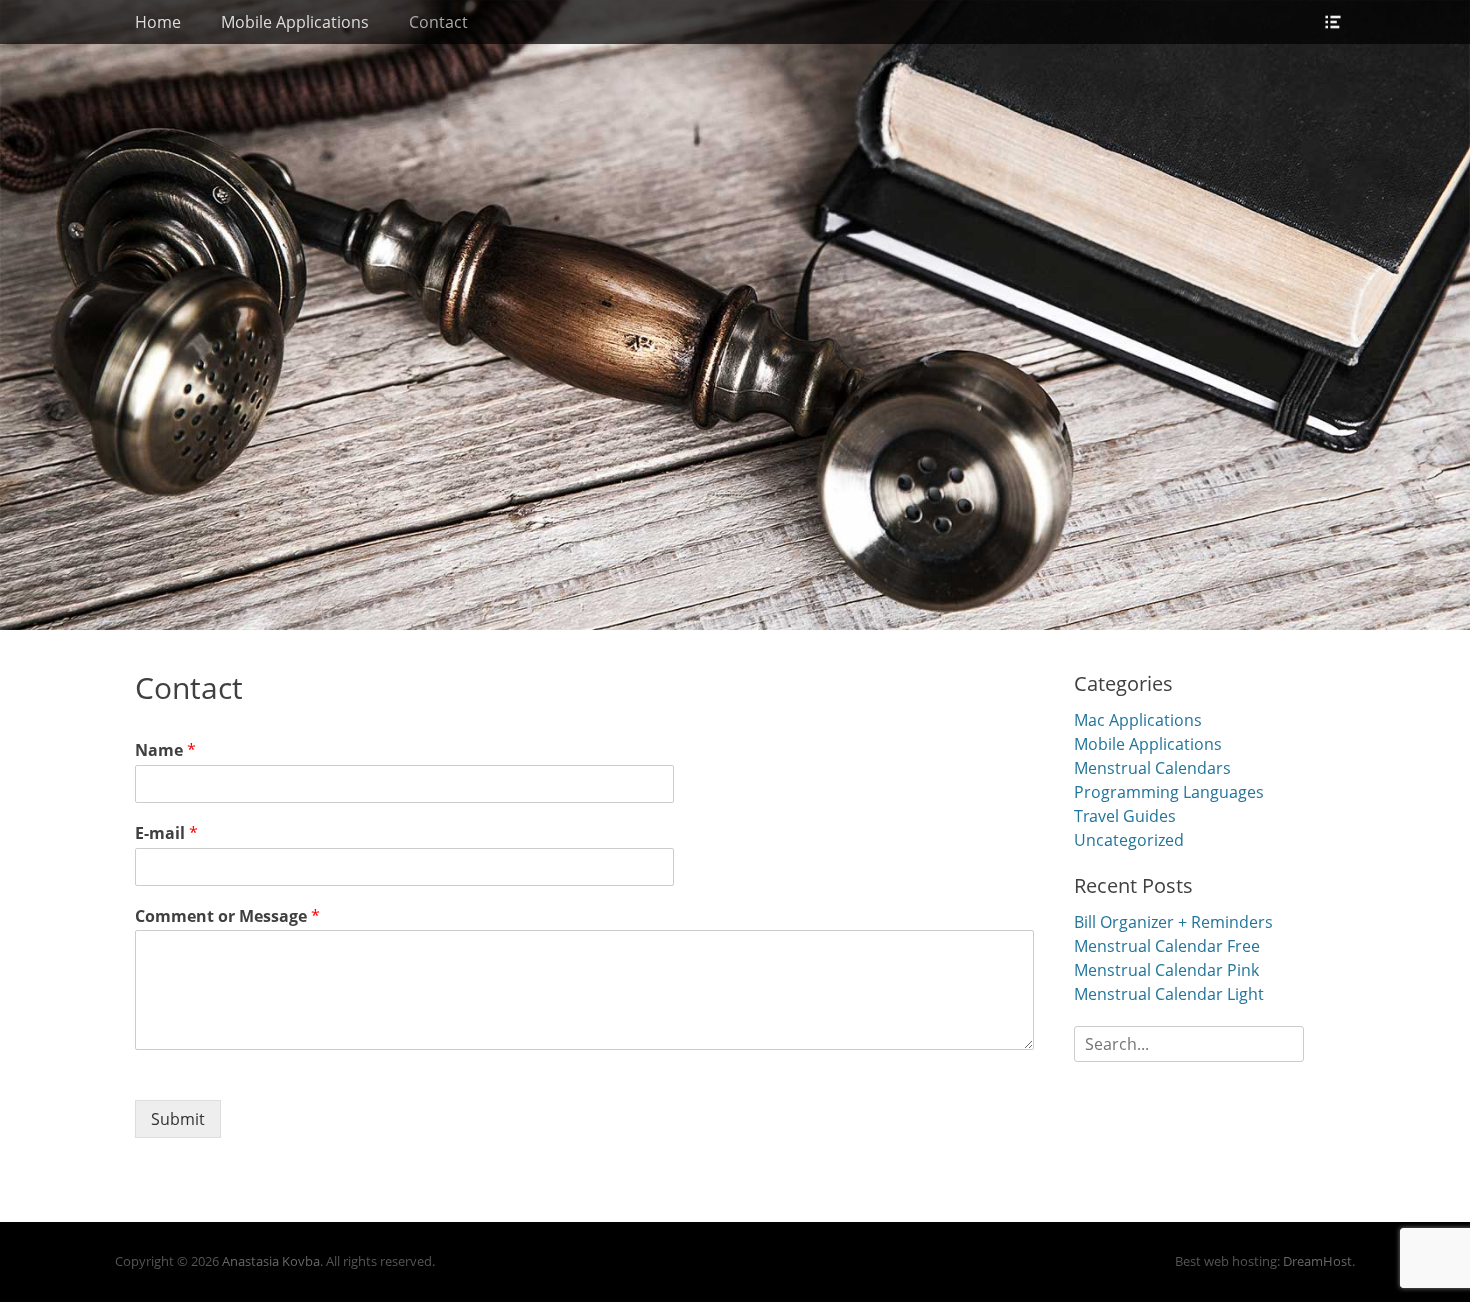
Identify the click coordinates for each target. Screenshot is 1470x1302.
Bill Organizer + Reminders (1173, 922)
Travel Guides (1125, 816)
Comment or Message (227, 916)
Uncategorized (1129, 840)
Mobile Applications (295, 22)
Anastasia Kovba (271, 1261)
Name (165, 750)
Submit (178, 1119)
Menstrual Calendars (1152, 768)
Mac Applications (1138, 720)
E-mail (166, 833)
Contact (438, 22)
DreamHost (1317, 1261)
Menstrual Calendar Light (1169, 994)
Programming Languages (1169, 792)
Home (158, 22)
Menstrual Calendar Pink (1166, 970)
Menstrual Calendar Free (1167, 946)
